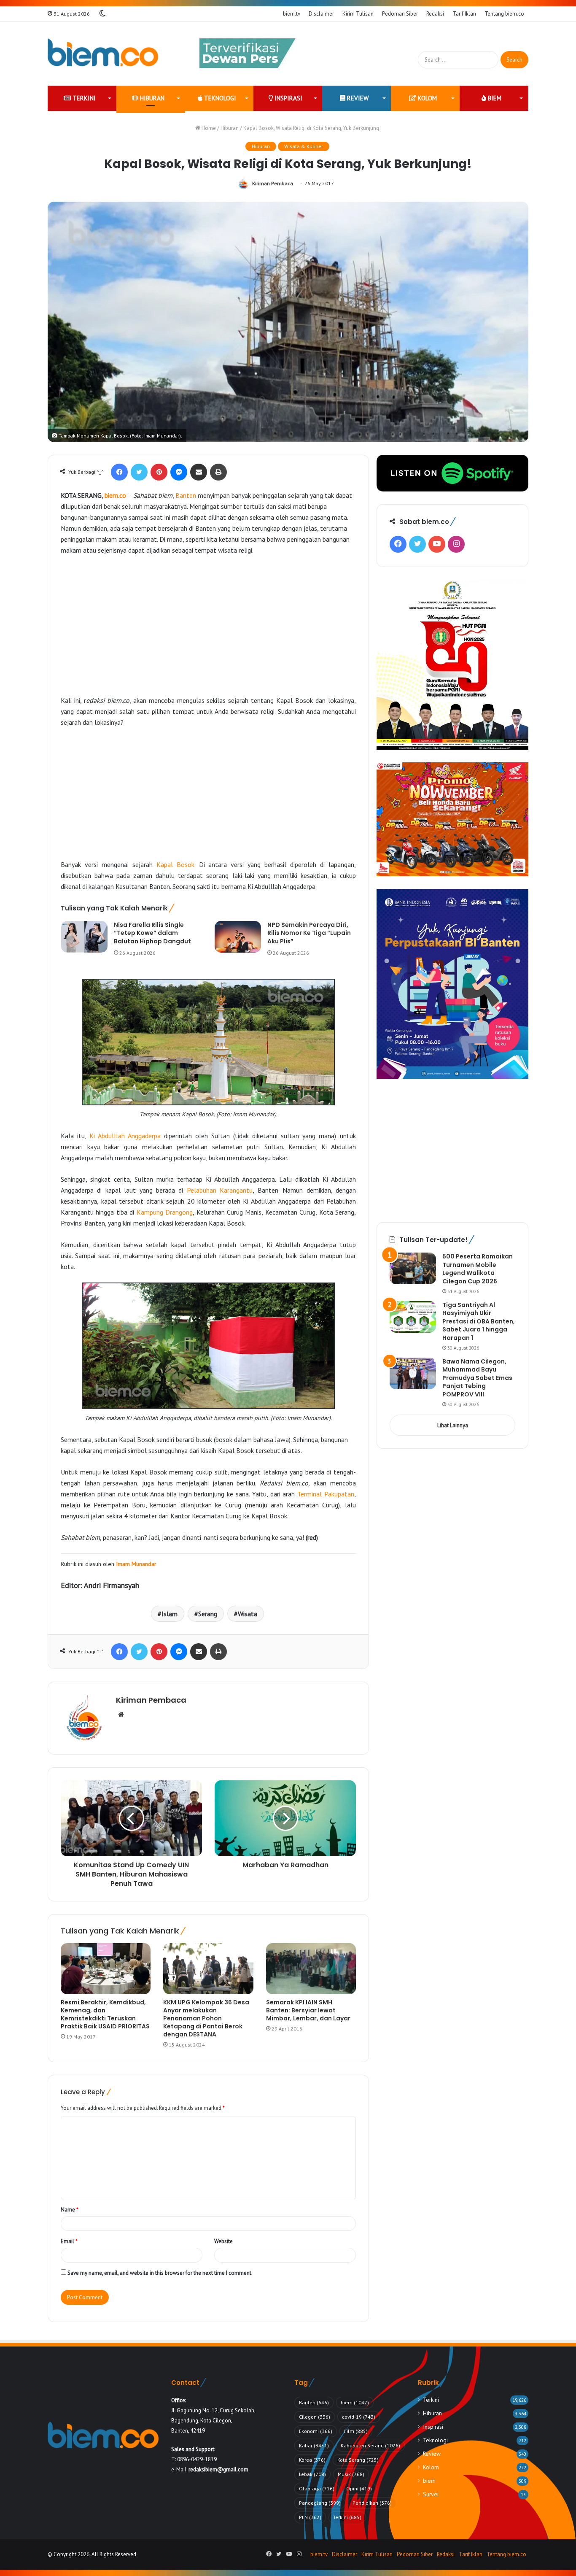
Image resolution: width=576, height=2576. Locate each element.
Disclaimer (321, 14)
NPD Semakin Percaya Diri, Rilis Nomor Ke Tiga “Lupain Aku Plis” (309, 933)
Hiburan (151, 98)
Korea (312, 2460)
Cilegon (315, 2417)
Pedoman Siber (400, 14)
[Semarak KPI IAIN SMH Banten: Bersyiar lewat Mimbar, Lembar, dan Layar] (311, 1968)
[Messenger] (179, 472)
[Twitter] (139, 472)
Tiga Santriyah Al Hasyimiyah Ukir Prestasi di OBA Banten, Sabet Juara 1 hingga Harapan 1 (479, 1321)
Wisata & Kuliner (304, 146)
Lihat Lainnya (453, 1425)
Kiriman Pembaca (273, 183)
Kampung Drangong (165, 1212)
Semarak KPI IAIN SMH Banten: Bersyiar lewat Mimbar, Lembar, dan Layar (308, 2010)
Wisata (248, 1614)
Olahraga (317, 2488)
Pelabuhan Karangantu (220, 1190)
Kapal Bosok (175, 864)
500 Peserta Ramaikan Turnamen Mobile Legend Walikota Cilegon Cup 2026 (478, 1269)
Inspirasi (288, 98)
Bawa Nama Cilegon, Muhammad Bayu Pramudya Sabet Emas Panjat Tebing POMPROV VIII (477, 1378)
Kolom (427, 98)
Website (223, 2241)
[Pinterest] (159, 472)
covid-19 (359, 2417)
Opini (359, 2488)
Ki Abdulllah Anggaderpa (125, 1136)
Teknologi (219, 98)
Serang (208, 1614)
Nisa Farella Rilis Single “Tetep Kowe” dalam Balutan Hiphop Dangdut (152, 933)
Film (356, 2431)
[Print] (218, 472)
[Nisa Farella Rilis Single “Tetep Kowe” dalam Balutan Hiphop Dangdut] (84, 937)
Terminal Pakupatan (326, 1494)
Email (69, 2241)
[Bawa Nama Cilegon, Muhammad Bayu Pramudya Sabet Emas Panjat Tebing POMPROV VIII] (413, 1373)
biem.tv (292, 14)
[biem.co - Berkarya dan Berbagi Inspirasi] (103, 54)
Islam (170, 1614)
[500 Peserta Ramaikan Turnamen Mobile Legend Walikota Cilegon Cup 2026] (413, 1268)
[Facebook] (119, 472)
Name (70, 2210)
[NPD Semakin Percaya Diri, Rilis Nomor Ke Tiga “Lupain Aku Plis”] (238, 937)
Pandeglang (320, 2503)
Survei (431, 2494)
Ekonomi (316, 2431)
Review (357, 98)
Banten (186, 495)
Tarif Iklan (464, 14)
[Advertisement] (208, 625)
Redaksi (435, 14)
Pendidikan (372, 2503)
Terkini (83, 98)
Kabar (314, 2445)
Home (208, 128)
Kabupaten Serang (370, 2445)
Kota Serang (358, 2460)
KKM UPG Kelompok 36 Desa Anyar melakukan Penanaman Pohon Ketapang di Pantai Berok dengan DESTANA (206, 2018)
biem (494, 98)
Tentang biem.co (504, 14)
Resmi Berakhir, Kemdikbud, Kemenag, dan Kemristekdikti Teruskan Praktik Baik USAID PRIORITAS (105, 2014)
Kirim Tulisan (358, 14)
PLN (310, 2517)
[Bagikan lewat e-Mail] (199, 472)
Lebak (312, 2474)
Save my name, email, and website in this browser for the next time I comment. (160, 2273)
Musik (351, 2474)
